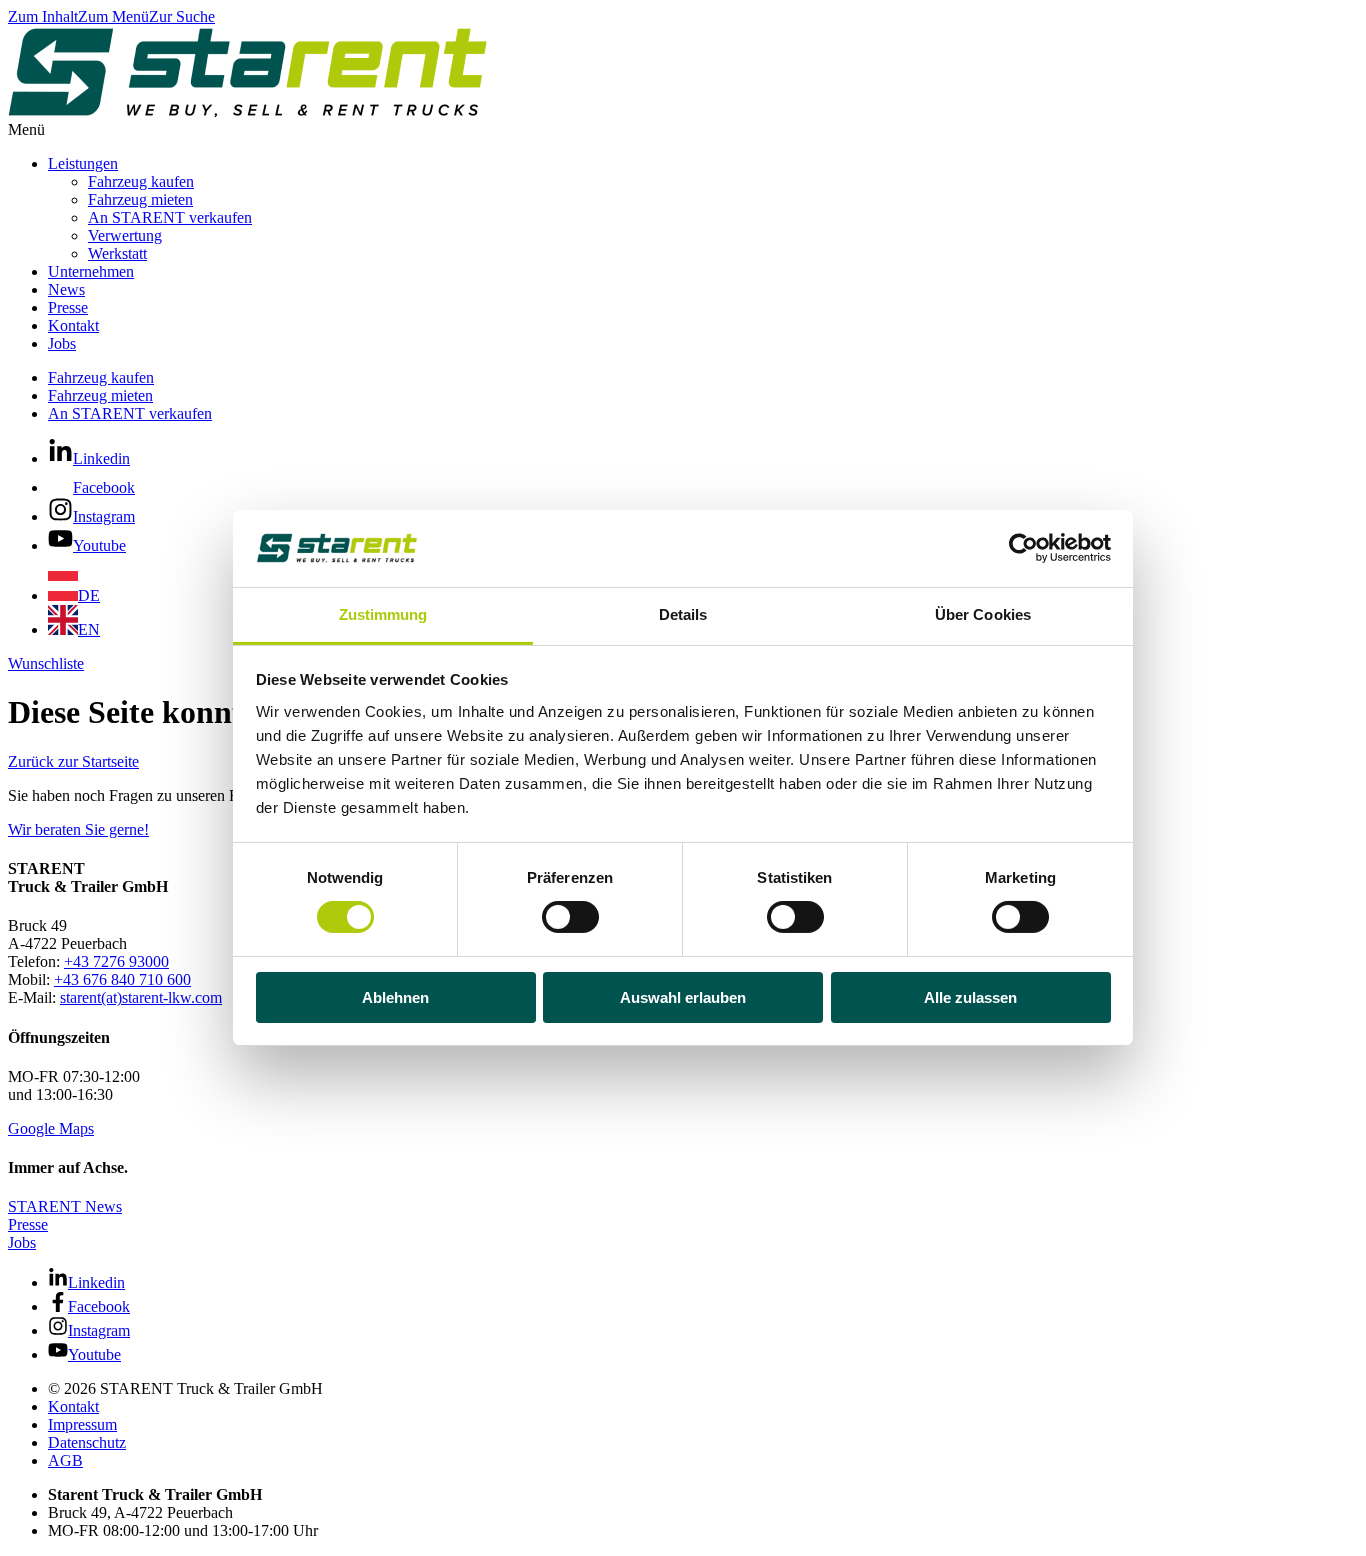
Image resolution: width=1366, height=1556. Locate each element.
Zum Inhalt (43, 16)
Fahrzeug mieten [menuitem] (140, 199)
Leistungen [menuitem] (83, 163)
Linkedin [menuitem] (101, 458)
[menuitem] (74, 595)
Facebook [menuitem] (104, 487)
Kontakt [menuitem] (73, 325)
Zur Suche (182, 16)
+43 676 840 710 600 (122, 979)
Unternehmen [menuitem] (91, 271)
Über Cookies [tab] (983, 614)
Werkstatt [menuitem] (117, 253)
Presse (28, 1224)
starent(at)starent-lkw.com (141, 997)
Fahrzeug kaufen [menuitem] (141, 181)
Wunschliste (46, 663)
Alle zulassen (970, 997)
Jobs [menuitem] (62, 343)
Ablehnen (395, 997)
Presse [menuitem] (68, 307)
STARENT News (65, 1206)
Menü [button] (26, 129)
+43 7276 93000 (116, 961)
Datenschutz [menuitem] (87, 1442)
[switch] (570, 917)
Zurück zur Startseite (73, 761)
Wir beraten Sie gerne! (78, 829)
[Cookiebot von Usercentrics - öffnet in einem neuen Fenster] (1023, 548)
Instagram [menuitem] (104, 516)
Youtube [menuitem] (99, 545)
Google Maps (51, 1128)
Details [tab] (683, 614)
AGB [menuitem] (65, 1460)
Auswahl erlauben (683, 997)
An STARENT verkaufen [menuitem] (170, 217)
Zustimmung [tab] (383, 614)
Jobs (22, 1242)
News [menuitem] (66, 289)
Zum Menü (113, 16)
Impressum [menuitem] (82, 1424)
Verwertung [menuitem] (125, 235)
